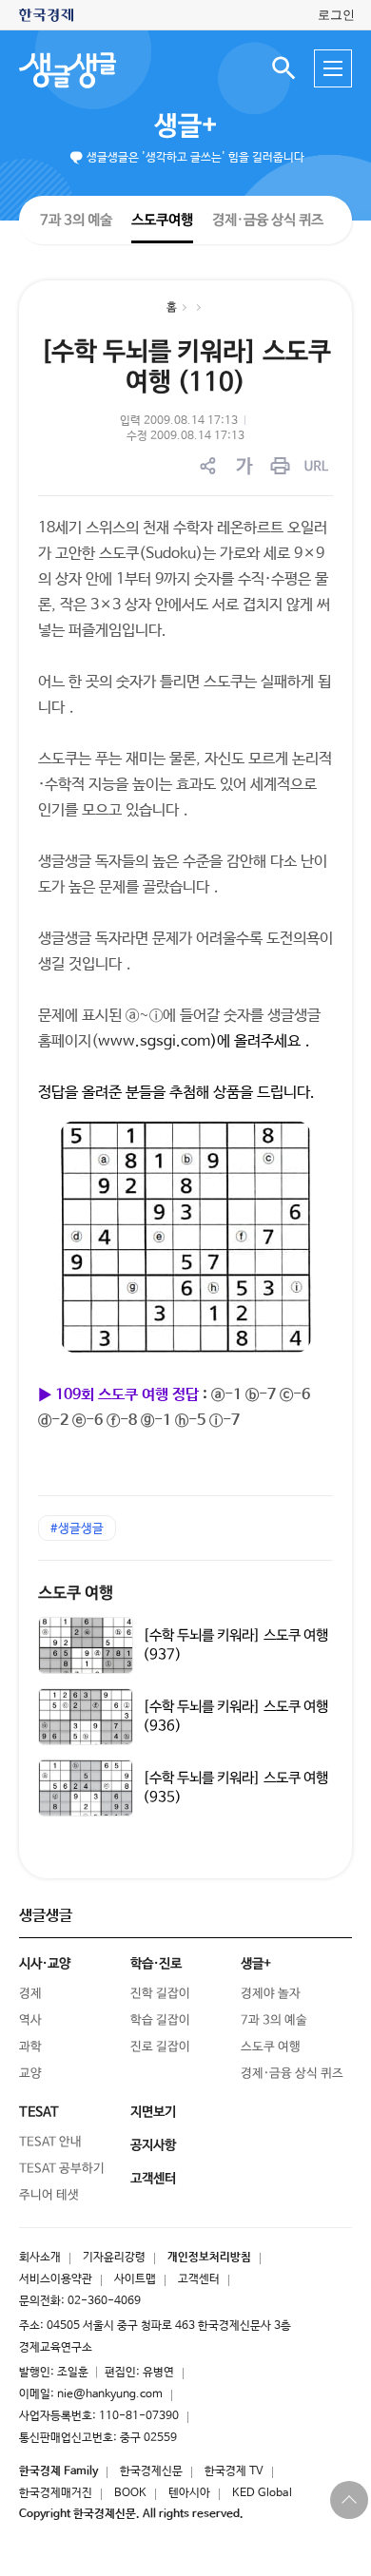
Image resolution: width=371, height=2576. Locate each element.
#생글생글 (77, 1529)
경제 (30, 1994)
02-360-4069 (104, 2301)
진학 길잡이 (160, 1994)
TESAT (39, 2112)
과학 (30, 2047)
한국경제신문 (151, 2471)
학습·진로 (156, 1964)
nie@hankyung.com (110, 2394)
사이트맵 (135, 2279)
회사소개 (40, 2258)
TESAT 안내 (50, 2142)
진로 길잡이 (160, 2047)
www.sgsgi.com (154, 1041)
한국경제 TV (234, 2471)
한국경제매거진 (56, 2493)
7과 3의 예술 (76, 219)
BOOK (130, 2493)
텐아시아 (189, 2493)
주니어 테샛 (49, 2195)
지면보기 (153, 2112)
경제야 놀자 (271, 1994)
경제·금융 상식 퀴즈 (268, 220)
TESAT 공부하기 (62, 2169)
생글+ (185, 126)
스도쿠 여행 (76, 1594)
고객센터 (199, 2279)
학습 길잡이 (160, 2020)
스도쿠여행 (162, 219)
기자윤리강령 (114, 2258)
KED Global (262, 2493)
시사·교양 (45, 1964)
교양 (30, 2074)
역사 (30, 2020)
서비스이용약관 (56, 2279)
